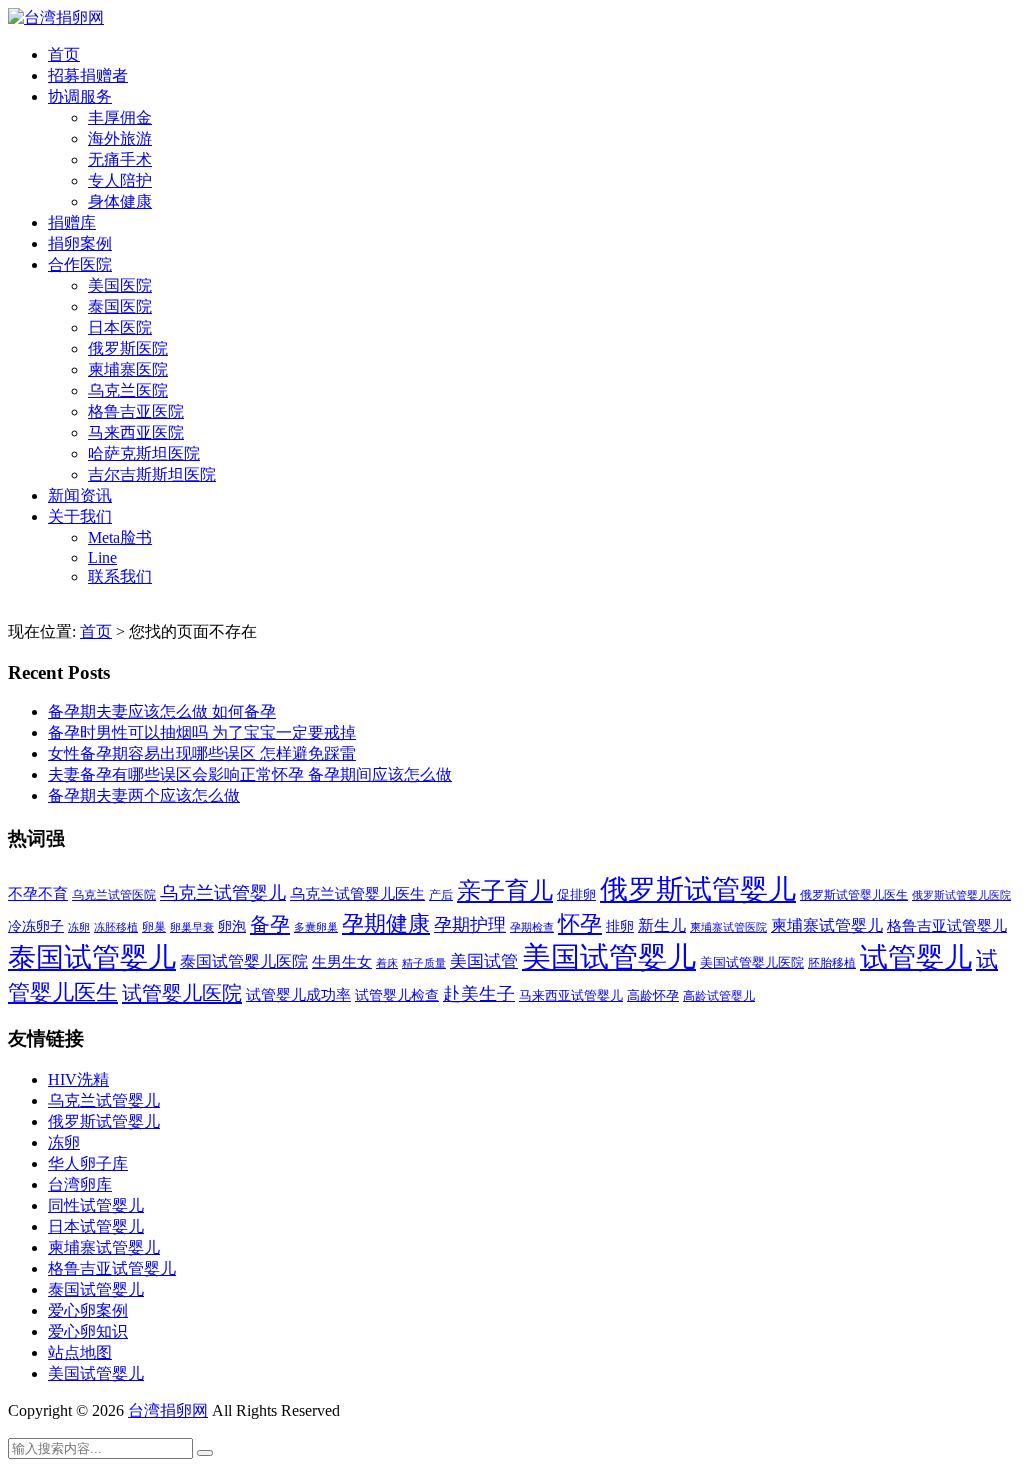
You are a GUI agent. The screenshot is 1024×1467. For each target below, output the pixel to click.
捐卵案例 (80, 243)
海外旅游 (120, 138)
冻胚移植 (116, 927)
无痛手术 (120, 159)
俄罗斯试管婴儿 (698, 889)
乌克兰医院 (128, 390)
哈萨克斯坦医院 (144, 453)
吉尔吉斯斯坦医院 (152, 474)
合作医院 (80, 264)
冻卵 (79, 927)
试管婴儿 (916, 957)
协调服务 (80, 96)
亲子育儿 (505, 890)
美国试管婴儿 (609, 957)
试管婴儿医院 (182, 993)
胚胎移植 (832, 963)
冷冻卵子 (36, 926)
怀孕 (580, 924)
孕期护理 (470, 925)
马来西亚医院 (136, 432)
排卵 (620, 926)
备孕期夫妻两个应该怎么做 (144, 795)
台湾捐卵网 (168, 1410)
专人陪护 (120, 180)
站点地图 (80, 1352)
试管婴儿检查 (397, 995)
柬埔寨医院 (128, 369)
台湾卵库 (80, 1184)
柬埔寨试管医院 (728, 927)
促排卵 (576, 894)
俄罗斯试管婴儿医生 (854, 895)
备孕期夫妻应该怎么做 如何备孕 (162, 711)
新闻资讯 (80, 495)
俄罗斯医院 (128, 348)
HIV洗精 (78, 1079)
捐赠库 (72, 222)
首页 (64, 54)
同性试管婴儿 (96, 1205)
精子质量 (424, 963)
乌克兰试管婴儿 (223, 893)
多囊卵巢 (316, 927)
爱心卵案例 (88, 1310)
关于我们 (80, 516)
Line (102, 557)
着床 (387, 963)
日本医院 (120, 327)
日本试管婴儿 (96, 1226)
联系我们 (120, 576)
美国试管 (484, 961)
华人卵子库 (88, 1163)
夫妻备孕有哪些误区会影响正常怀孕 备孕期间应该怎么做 (250, 774)
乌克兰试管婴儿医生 (357, 894)
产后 (441, 895)
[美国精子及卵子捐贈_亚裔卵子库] (56, 17)
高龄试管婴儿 (719, 996)
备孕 (270, 924)
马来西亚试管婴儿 (571, 996)
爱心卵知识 (88, 1331)
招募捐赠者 (88, 75)
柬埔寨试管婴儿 (827, 925)
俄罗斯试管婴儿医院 (961, 895)
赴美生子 (479, 994)
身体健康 (120, 201)
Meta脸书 (120, 537)
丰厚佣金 (120, 117)
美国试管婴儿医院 (752, 962)
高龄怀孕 (653, 996)
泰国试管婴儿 (92, 957)
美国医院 (120, 285)
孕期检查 (532, 927)
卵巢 (154, 927)
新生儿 (662, 925)
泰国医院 (120, 306)
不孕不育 (38, 894)
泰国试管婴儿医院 (244, 961)
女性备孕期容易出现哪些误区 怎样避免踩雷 (202, 753)
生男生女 (342, 962)
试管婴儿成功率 (298, 994)
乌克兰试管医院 (114, 895)
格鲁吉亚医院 (136, 411)
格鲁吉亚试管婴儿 (947, 925)
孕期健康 (386, 924)
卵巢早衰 (192, 927)
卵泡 (232, 926)
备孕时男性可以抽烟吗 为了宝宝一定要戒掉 (202, 732)
